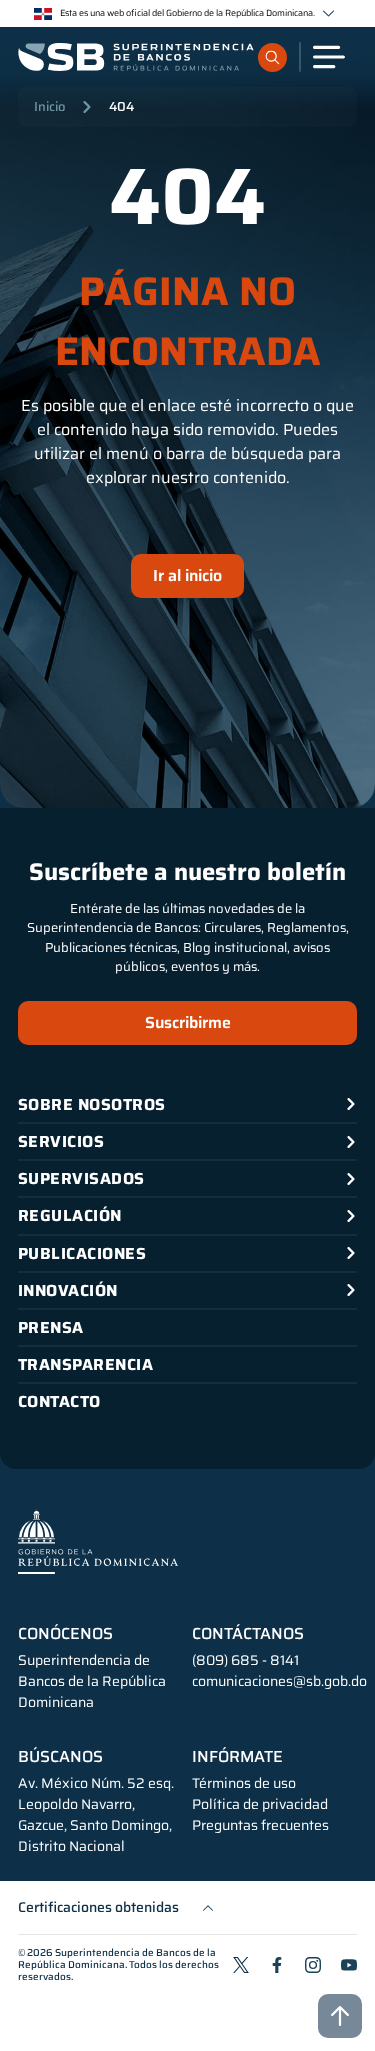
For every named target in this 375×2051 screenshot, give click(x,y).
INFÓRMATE (237, 1757)
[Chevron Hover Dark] (328, 13)
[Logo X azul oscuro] (241, 1965)
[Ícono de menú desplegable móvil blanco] (329, 57)
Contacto (59, 1401)
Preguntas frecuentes (260, 1825)
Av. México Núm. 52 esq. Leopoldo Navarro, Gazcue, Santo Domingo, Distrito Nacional (96, 1815)
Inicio (49, 106)
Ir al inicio (187, 575)
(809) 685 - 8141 (245, 1660)
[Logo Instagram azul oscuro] (313, 1965)
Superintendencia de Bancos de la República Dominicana (117, 1958)
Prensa (51, 1327)
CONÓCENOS (65, 1634)
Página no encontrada (188, 322)
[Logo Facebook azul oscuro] (277, 1965)
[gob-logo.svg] (98, 1541)
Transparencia (85, 1364)
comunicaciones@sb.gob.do (279, 1681)
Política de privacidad (260, 1804)
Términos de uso (244, 1783)
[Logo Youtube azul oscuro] (349, 1965)
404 (121, 106)
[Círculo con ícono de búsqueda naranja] (272, 57)
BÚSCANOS (60, 1757)
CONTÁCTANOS (248, 1634)
